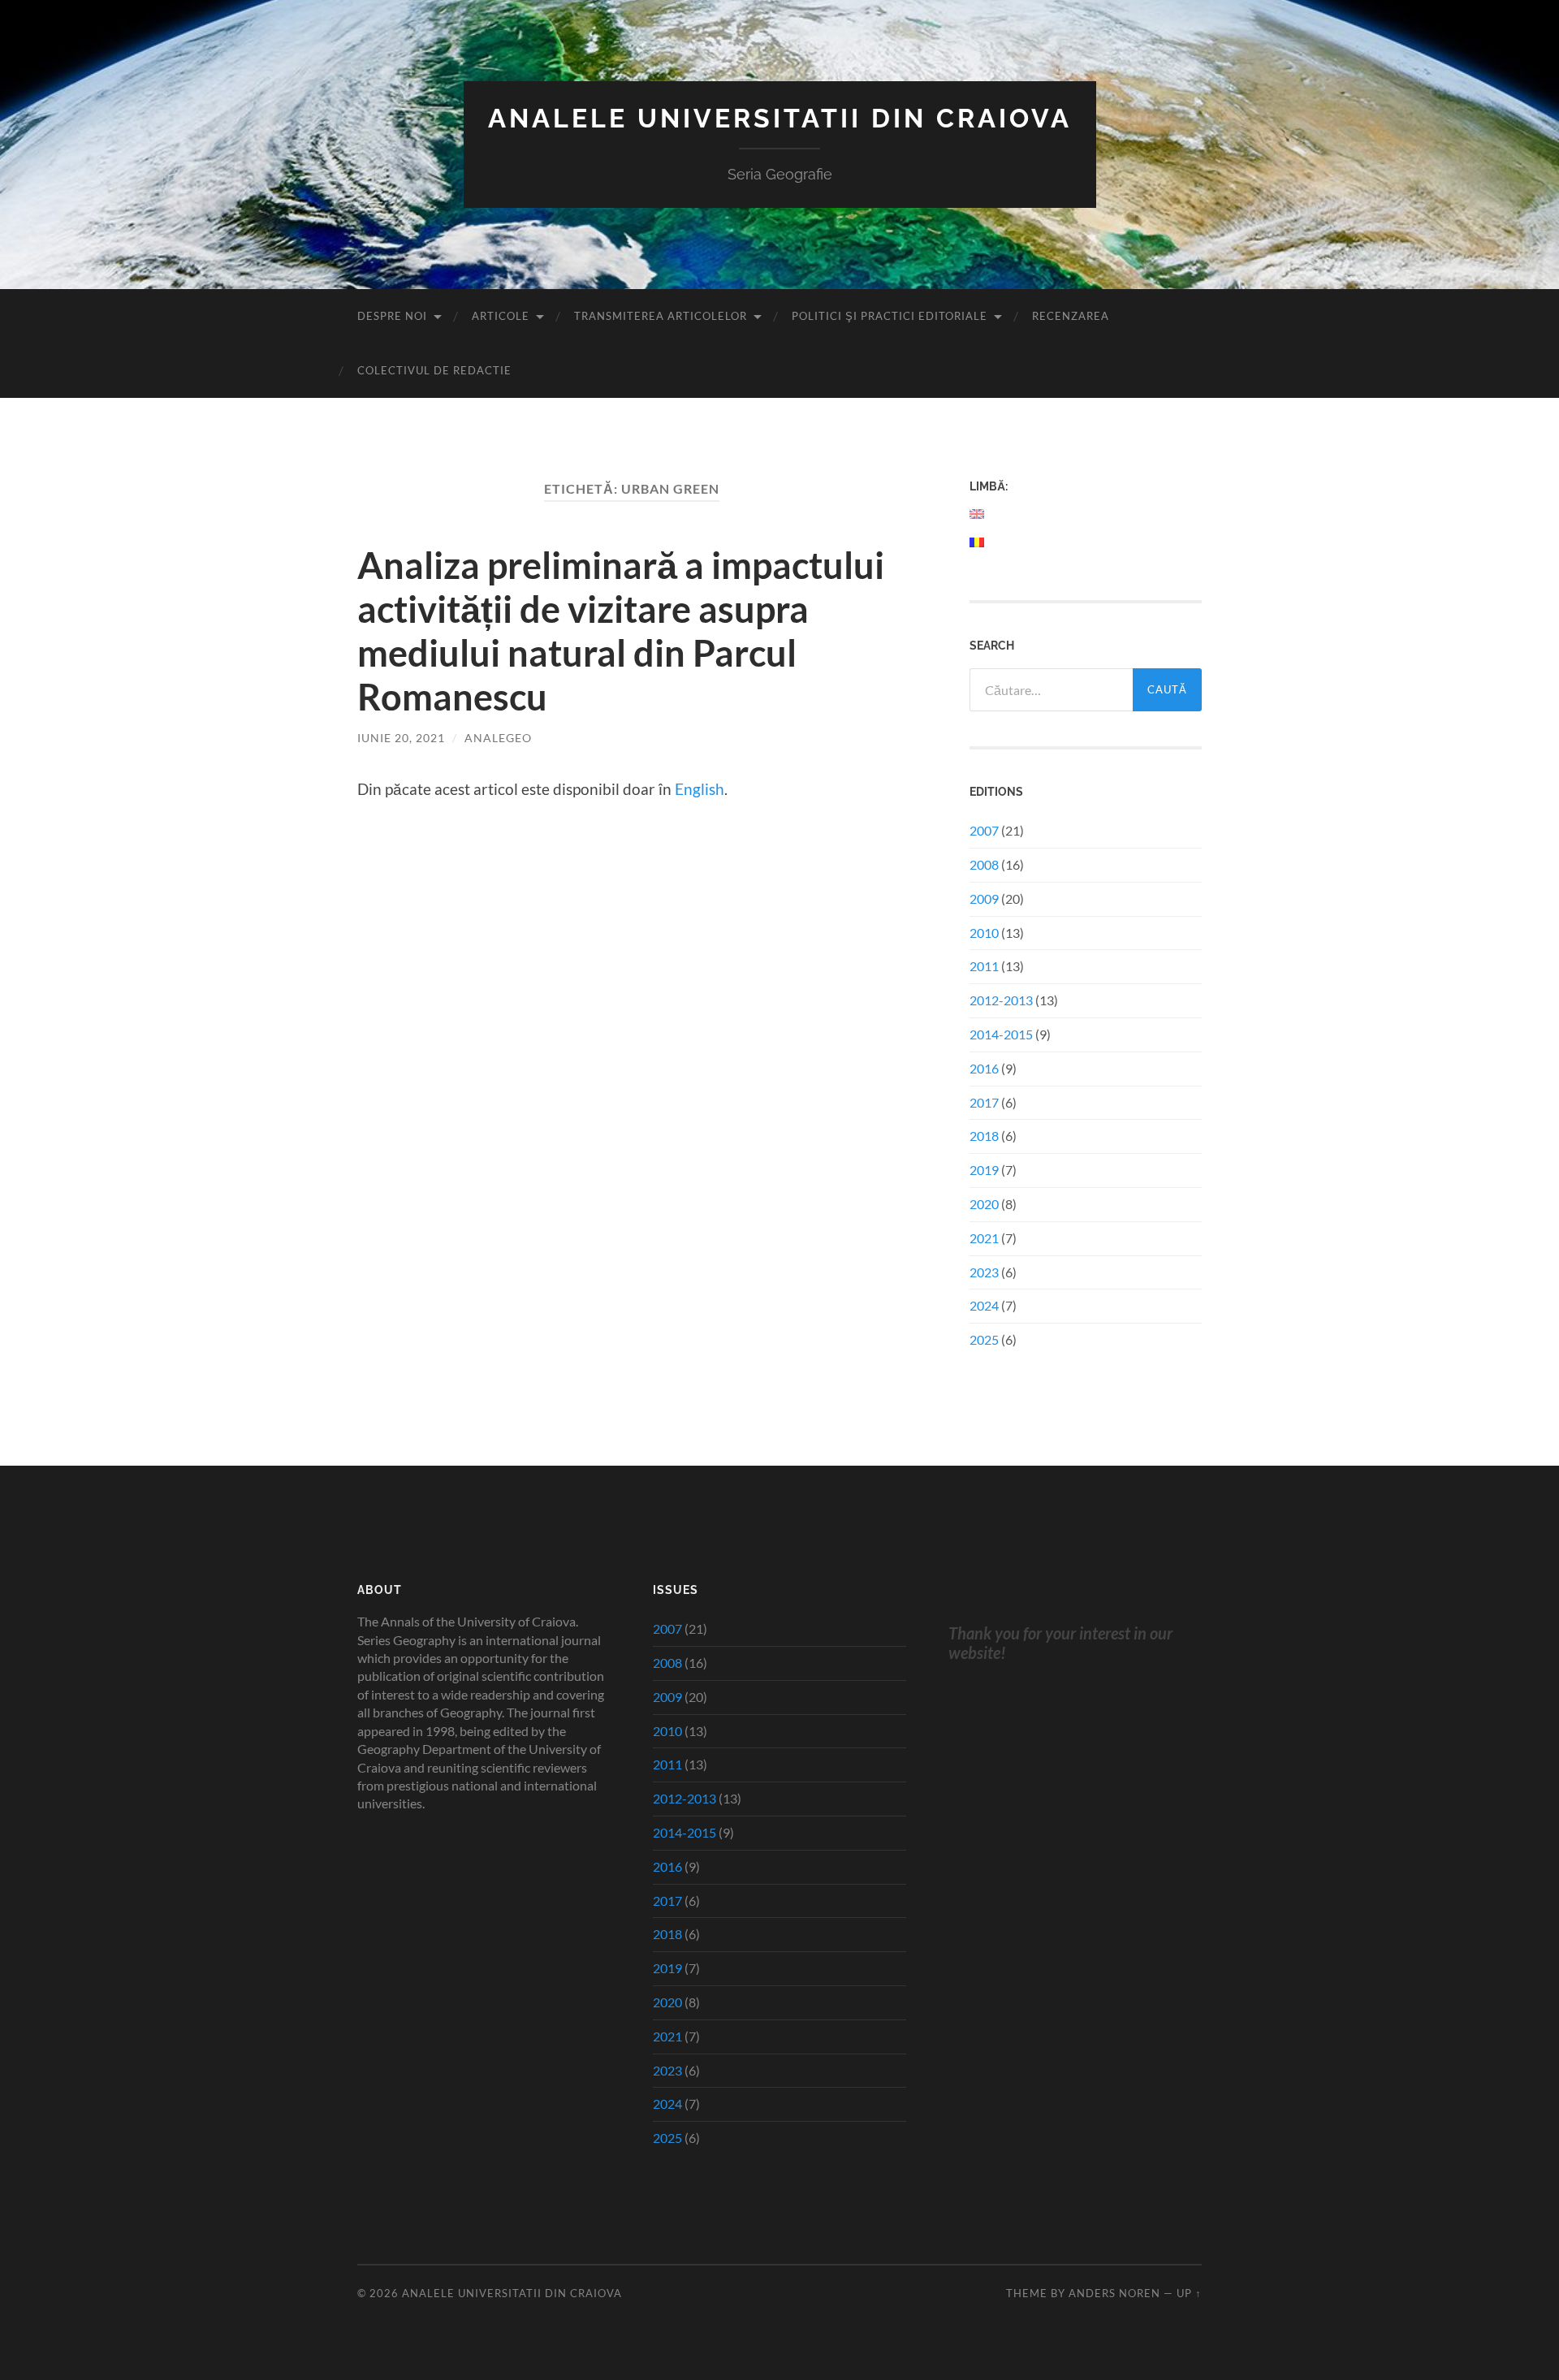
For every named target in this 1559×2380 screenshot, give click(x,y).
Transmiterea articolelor (661, 316)
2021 (984, 1238)
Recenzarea (1071, 316)
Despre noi (392, 316)
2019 (984, 1170)
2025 (984, 1339)
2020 (984, 1204)
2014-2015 (1001, 1034)
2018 (984, 1136)
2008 (984, 864)
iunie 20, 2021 (401, 738)
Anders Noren (1114, 2293)
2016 (984, 1068)
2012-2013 (1001, 1000)
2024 (984, 1305)
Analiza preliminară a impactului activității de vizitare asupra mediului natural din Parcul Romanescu (621, 631)
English (700, 789)
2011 (984, 966)
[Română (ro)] (978, 542)
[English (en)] (978, 514)
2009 (984, 898)
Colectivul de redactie (434, 370)
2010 (984, 933)
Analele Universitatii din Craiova (780, 118)
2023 (984, 1272)
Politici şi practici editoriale (890, 316)
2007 (984, 830)
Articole (501, 316)
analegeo (498, 738)
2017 (984, 1102)
